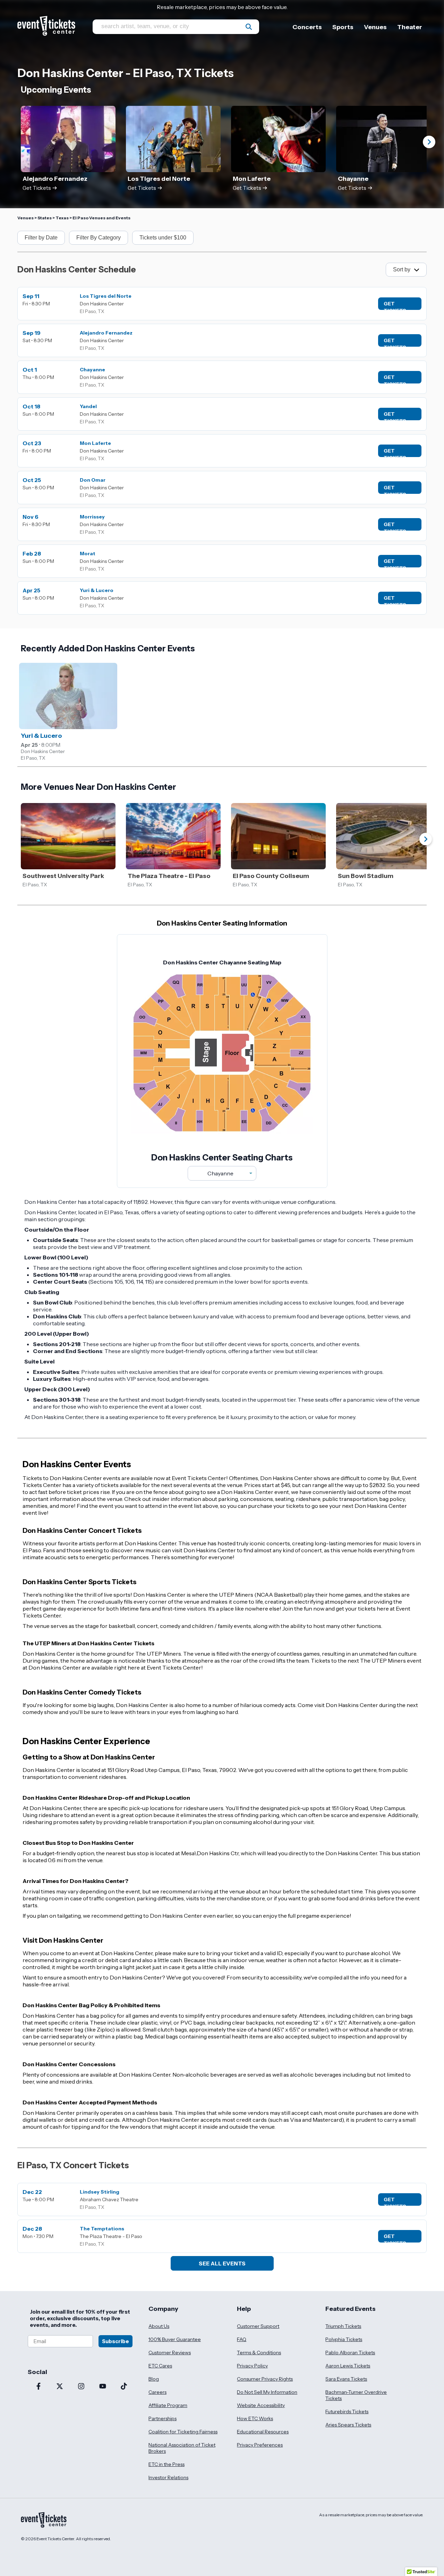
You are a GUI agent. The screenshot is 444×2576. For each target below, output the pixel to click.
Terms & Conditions (259, 2353)
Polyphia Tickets (344, 2339)
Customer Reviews (170, 2353)
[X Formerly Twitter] (60, 2387)
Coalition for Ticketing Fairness (183, 2432)
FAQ (242, 2339)
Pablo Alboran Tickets (350, 2353)
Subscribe (116, 2341)
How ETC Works (255, 2418)
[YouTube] (103, 2387)
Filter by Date (41, 238)
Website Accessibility (261, 2405)
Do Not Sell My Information (267, 2392)
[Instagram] (81, 2387)
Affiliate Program (168, 2405)
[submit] (249, 27)
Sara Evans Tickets (346, 2379)
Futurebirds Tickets (347, 2412)
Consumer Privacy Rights (265, 2379)
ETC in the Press (166, 2464)
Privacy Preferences (260, 2445)
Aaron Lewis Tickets (348, 2366)
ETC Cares (160, 2366)
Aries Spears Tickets (348, 2425)
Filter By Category (99, 238)
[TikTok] (124, 2387)
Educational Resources (263, 2432)
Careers (157, 2392)
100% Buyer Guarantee (175, 2339)
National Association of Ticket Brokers (182, 2448)
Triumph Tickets (343, 2326)
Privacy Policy (252, 2366)
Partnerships (163, 2418)
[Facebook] (39, 2387)
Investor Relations (168, 2477)
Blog (154, 2379)
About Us (159, 2326)
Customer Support (258, 2326)
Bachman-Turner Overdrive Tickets (356, 2395)
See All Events (222, 2263)
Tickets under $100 (163, 238)
